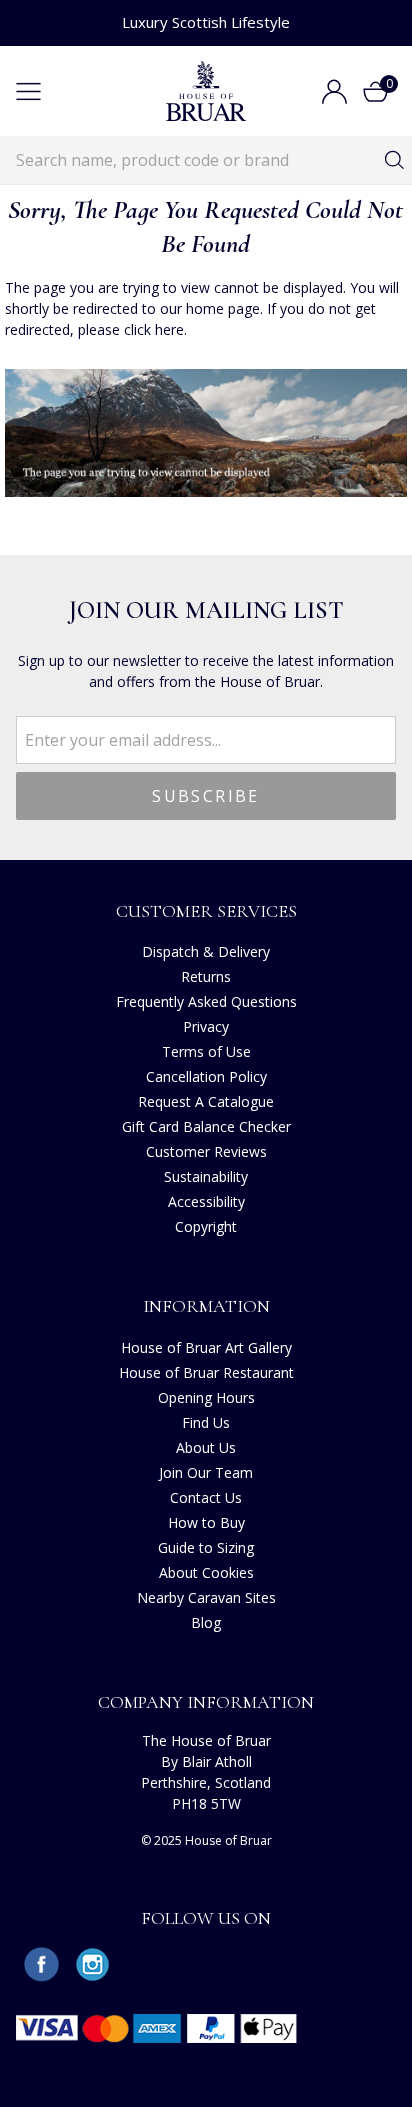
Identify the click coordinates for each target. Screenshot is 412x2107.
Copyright (206, 1226)
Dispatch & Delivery (206, 951)
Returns (206, 976)
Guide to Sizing (206, 1547)
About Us (206, 1447)
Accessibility (206, 1201)
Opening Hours (206, 1397)
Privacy (206, 1026)
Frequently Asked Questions (206, 1001)
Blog (206, 1622)
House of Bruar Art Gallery (206, 1347)
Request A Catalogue (206, 1101)
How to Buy (206, 1522)
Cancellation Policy (206, 1076)
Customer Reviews (206, 1151)
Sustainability (206, 1176)
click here (154, 329)
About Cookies (206, 1572)
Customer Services (206, 911)
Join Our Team (206, 1472)
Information (206, 1306)
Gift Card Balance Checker (206, 1126)
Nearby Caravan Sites (206, 1597)
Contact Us (206, 1497)
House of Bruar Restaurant (206, 1372)
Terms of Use (206, 1051)
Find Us (206, 1422)
